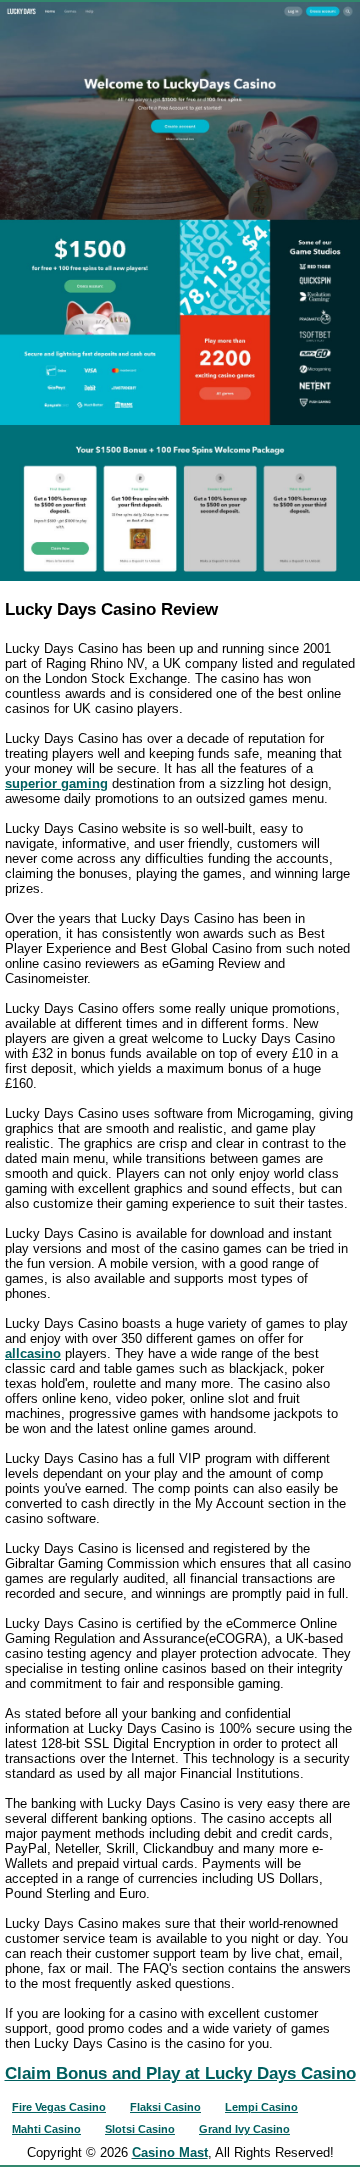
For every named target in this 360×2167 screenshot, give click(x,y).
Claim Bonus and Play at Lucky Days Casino (180, 2073)
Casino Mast (170, 2152)
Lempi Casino (261, 2107)
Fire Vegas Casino (59, 2107)
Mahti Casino (46, 2129)
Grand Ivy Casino (244, 2129)
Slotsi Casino (140, 2129)
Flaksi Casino (165, 2107)
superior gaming (56, 783)
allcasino (33, 1353)
